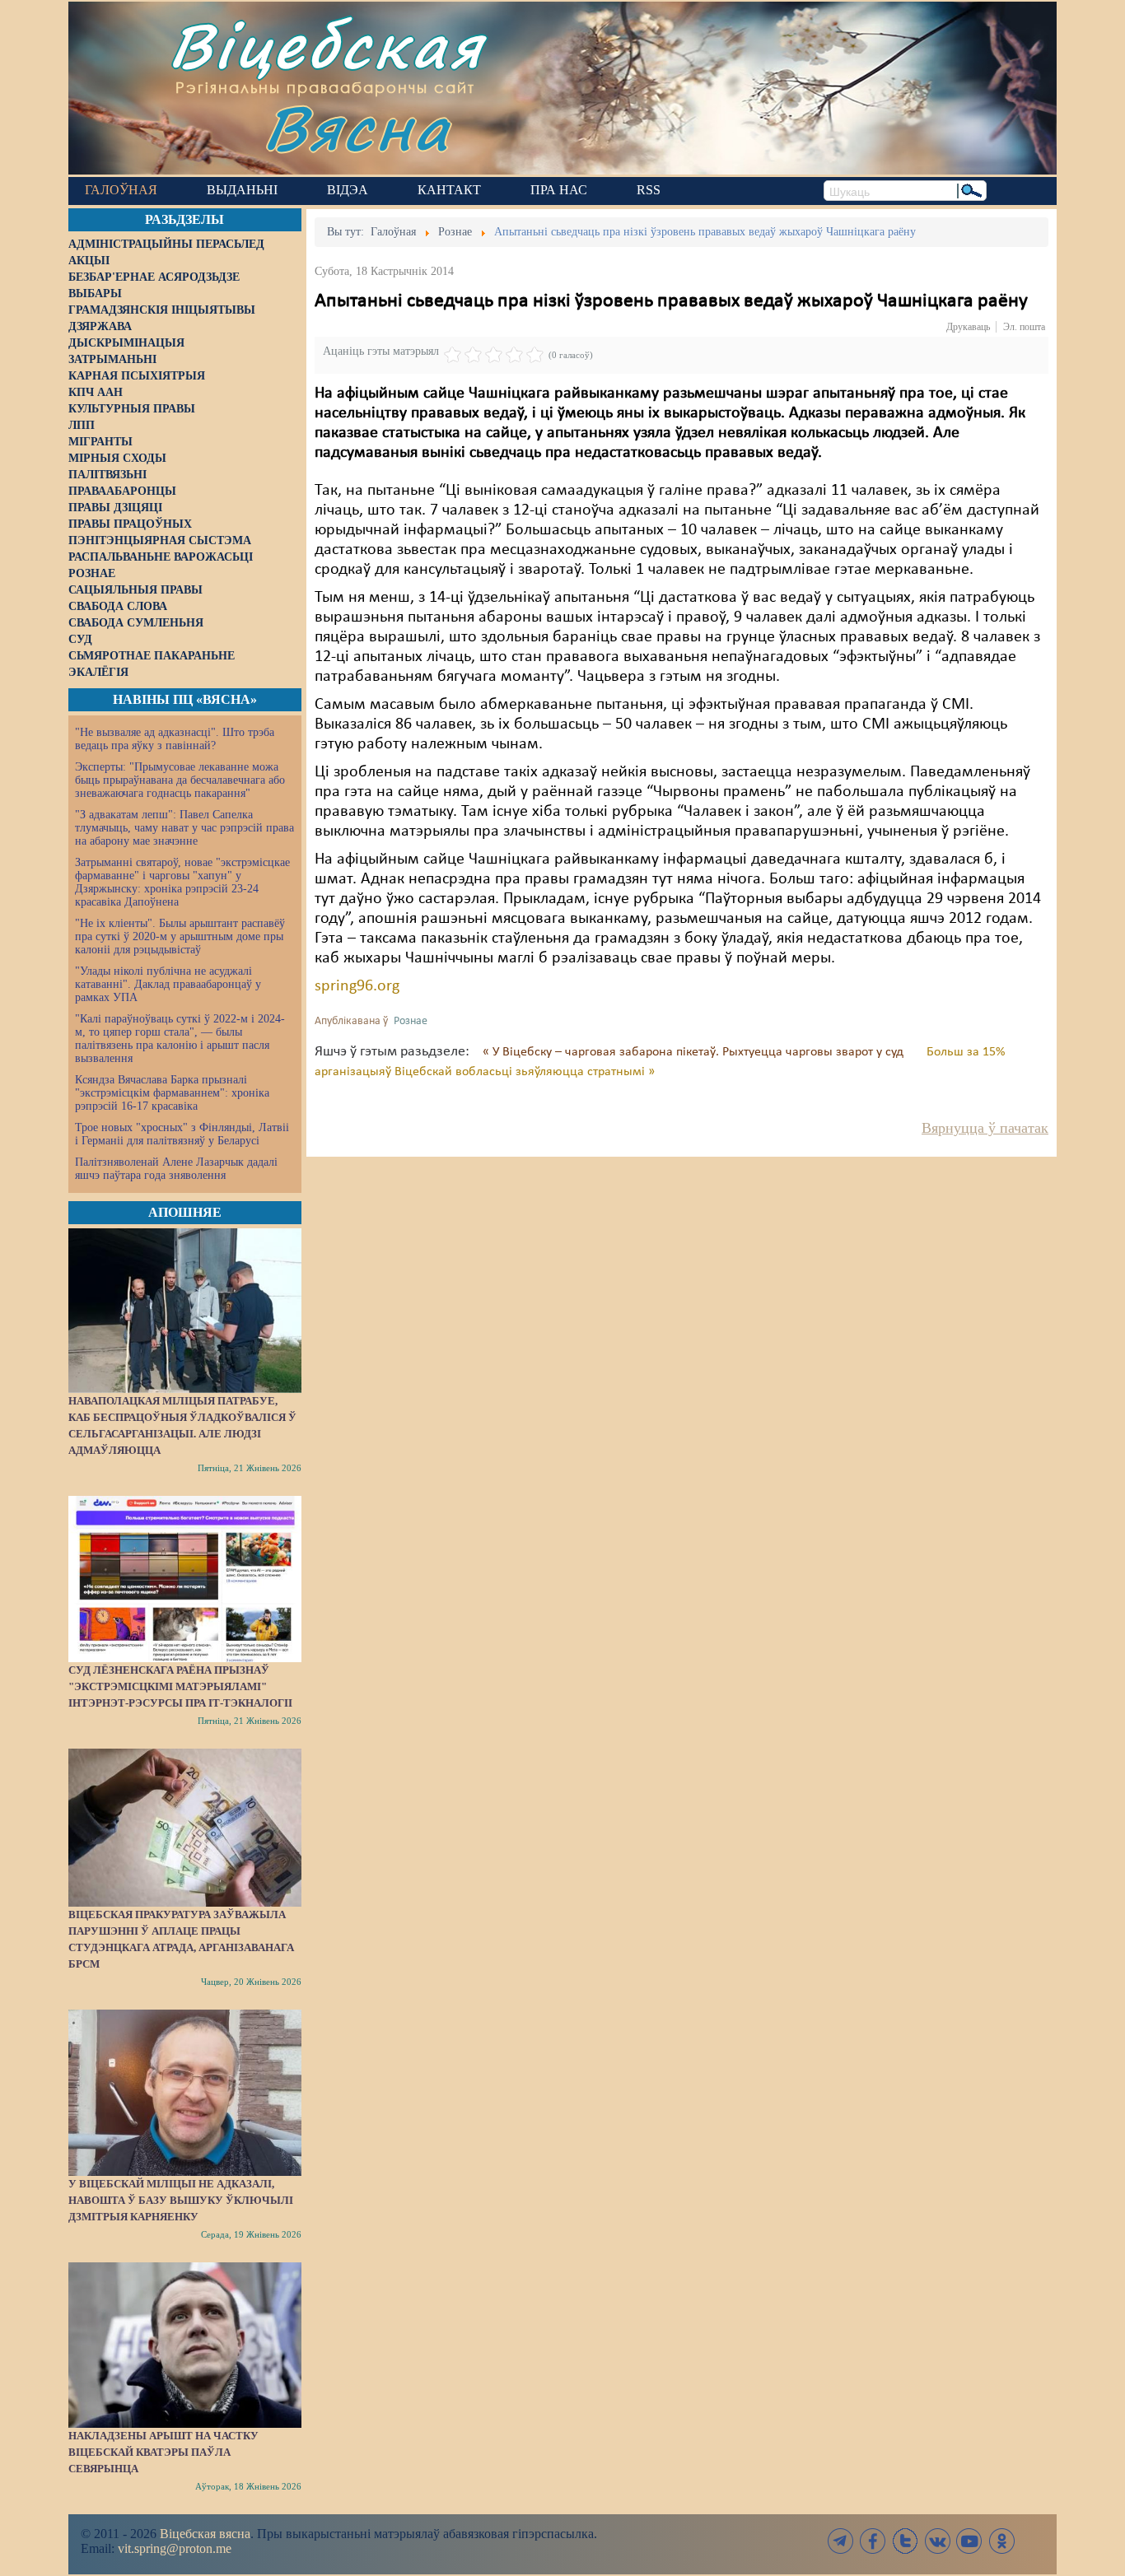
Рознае (411, 1021)
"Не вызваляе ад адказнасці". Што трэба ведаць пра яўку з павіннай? (175, 739)
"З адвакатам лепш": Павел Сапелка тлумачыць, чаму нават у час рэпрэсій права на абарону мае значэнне (184, 828)
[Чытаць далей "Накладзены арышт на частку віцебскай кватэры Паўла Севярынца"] (185, 2345)
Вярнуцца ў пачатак (985, 1128)
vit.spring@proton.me (175, 2548)
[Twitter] (905, 2541)
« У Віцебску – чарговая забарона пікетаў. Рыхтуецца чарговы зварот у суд (695, 1052)
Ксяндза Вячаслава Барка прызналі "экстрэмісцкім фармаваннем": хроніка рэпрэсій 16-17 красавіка (172, 1093)
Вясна (357, 127)
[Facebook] (873, 2541)
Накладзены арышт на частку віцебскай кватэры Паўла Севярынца (163, 2452)
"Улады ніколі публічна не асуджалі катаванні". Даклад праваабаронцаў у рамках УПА (168, 984)
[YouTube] (969, 2541)
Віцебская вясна (205, 2534)
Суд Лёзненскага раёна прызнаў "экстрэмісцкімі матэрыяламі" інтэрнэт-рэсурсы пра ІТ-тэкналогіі (180, 1686)
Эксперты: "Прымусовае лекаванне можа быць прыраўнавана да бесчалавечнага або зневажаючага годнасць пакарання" (180, 780)
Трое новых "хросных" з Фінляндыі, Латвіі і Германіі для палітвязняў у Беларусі (182, 1134)
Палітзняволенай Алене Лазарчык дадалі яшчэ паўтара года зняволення (176, 1169)
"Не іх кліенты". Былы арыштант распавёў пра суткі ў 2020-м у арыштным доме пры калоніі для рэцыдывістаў (180, 936)
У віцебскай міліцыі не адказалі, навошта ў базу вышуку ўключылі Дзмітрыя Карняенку (181, 2200)
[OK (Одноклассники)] (1001, 2541)
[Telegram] (841, 2541)
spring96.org (357, 986)
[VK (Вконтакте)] (937, 2541)
